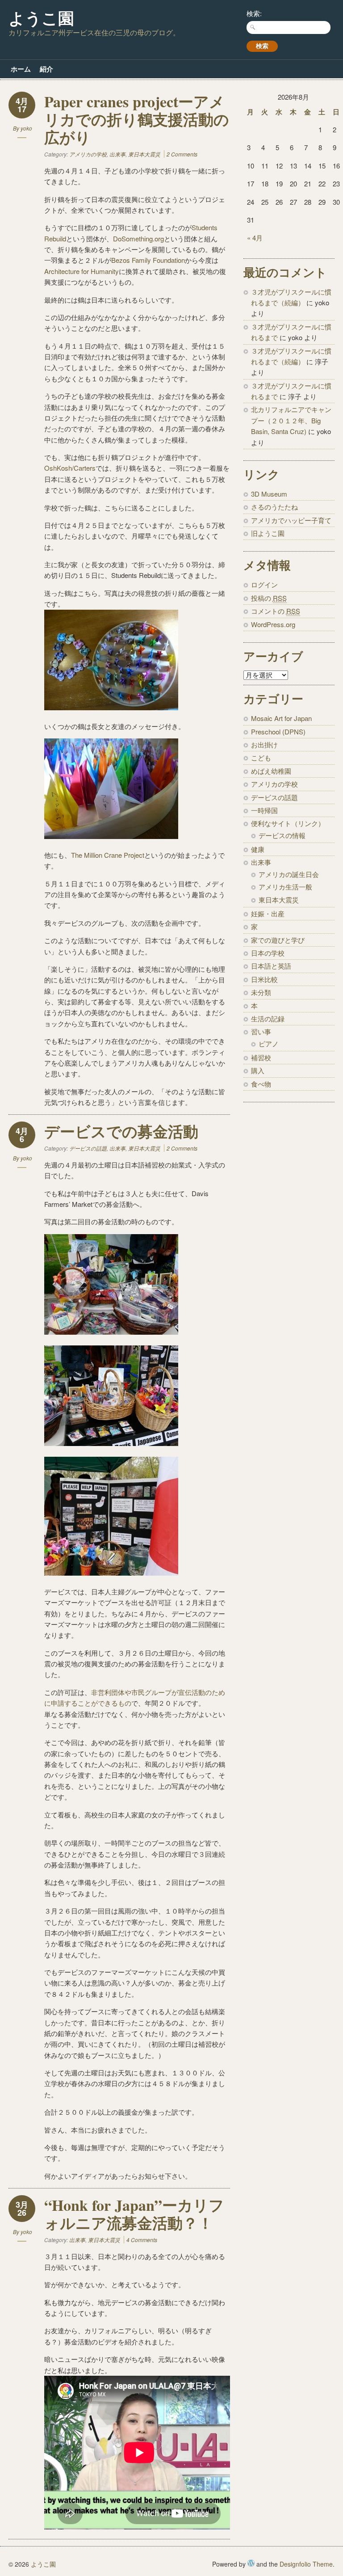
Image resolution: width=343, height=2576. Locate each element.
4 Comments (142, 2240)
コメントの (276, 611)
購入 (258, 1070)
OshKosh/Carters (70, 468)
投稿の (269, 598)
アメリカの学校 (88, 154)
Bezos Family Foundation (148, 260)
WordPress (251, 2563)
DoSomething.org (138, 238)
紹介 (46, 69)
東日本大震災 (144, 154)
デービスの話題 (88, 1148)
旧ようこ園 (268, 533)
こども (261, 757)
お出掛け (264, 744)
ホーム (21, 69)
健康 (258, 849)
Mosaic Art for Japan (281, 718)
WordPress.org (273, 624)
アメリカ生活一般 (285, 887)
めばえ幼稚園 (271, 771)
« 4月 (255, 238)
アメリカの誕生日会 (289, 874)
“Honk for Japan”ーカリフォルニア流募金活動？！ (134, 2214)
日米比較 (264, 979)
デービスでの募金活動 (121, 1131)
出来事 (117, 154)
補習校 (261, 1057)
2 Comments (182, 154)
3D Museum (269, 494)
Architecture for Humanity (82, 271)
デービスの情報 (282, 835)
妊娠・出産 (268, 913)
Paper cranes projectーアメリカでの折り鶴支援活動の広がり (137, 119)
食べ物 (261, 1084)
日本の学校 (268, 953)
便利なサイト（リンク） (288, 823)
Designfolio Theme (306, 2564)
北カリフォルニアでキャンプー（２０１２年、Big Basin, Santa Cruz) (291, 420)
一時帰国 (264, 810)
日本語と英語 (271, 966)
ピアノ (269, 1043)
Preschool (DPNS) (278, 731)
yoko (26, 128)
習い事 (261, 1031)
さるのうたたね (274, 507)
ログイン (264, 584)
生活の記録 (268, 1018)
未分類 (261, 992)
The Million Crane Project (108, 855)
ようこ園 (41, 18)
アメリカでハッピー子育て (291, 520)
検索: (254, 13)
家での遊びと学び (278, 940)
